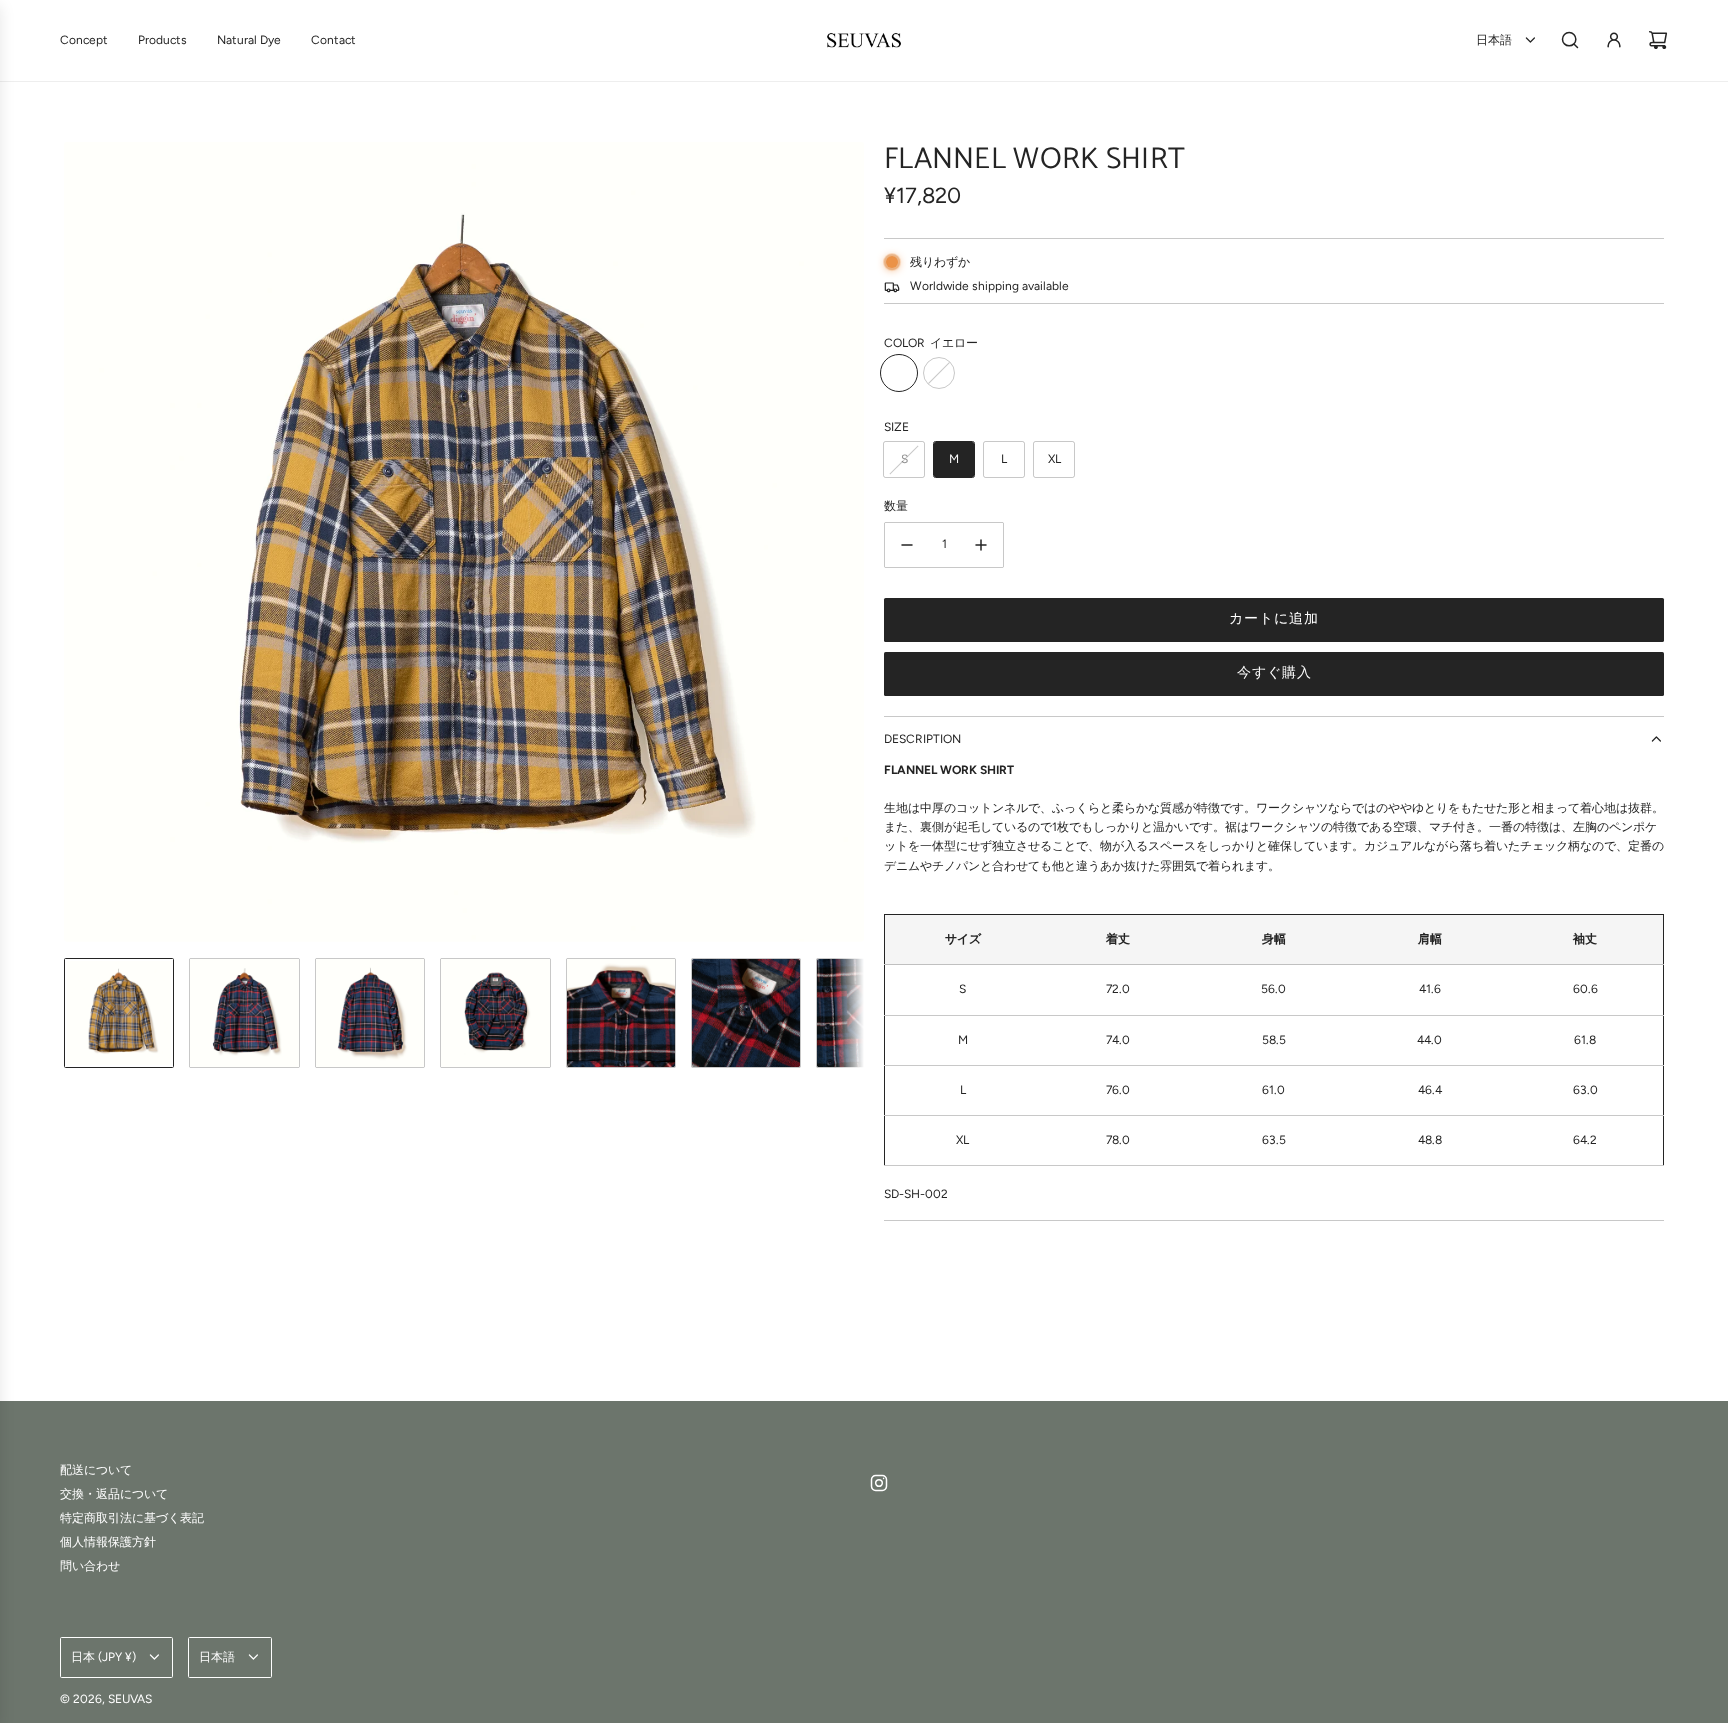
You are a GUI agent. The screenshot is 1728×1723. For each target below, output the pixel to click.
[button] (80, 542)
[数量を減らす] (907, 545)
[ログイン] (1614, 40)
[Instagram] (879, 1483)
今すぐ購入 (1274, 672)
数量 (896, 506)
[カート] (1658, 40)
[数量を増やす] (981, 545)
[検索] (1570, 40)
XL (1054, 459)
